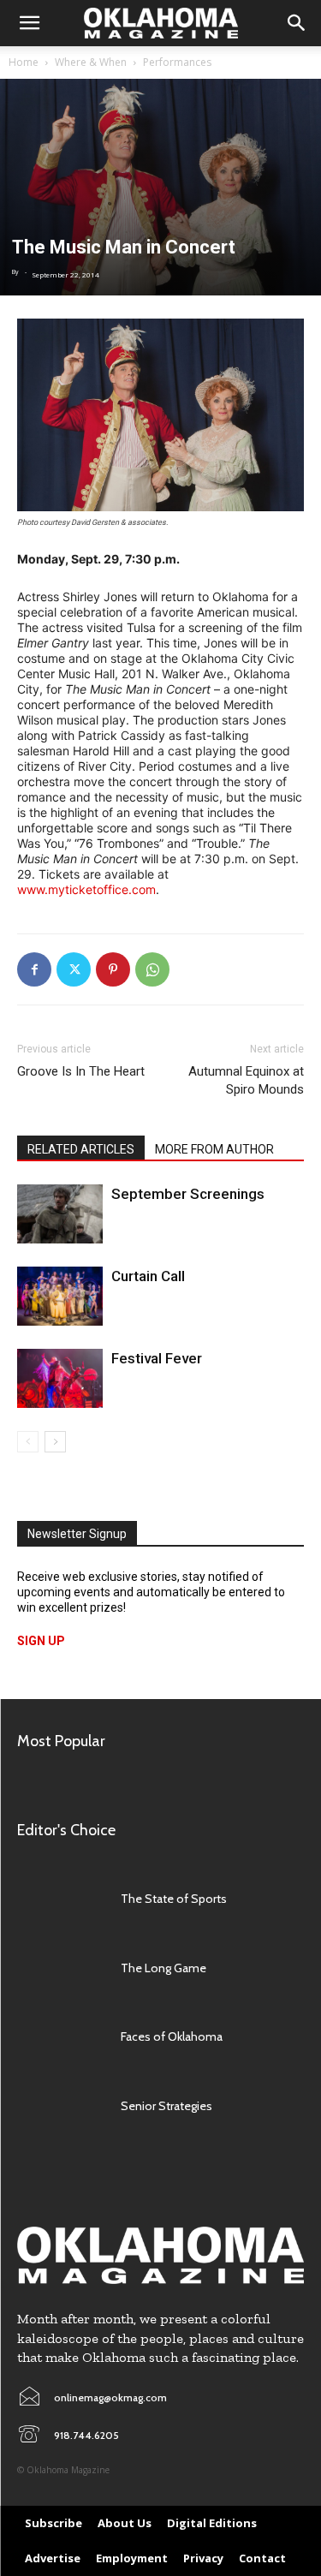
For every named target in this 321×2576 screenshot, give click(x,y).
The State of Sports (174, 1899)
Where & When (91, 62)
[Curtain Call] (60, 1296)
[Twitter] (74, 969)
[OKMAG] (160, 2255)
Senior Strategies (166, 2106)
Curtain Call (148, 1276)
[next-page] (55, 1442)
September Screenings (188, 1194)
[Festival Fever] (60, 1378)
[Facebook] (34, 969)
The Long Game (163, 1968)
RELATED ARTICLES (81, 1149)
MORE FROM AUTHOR (214, 1149)
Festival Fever (157, 1358)
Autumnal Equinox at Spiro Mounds (246, 1080)
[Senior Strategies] (60, 2105)
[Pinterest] (113, 969)
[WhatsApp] (152, 969)
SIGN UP (41, 1641)
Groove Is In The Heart (81, 1071)
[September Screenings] (60, 1214)
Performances (177, 62)
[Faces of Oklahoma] (60, 2036)
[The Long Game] (60, 1968)
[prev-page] (28, 1442)
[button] (29, 23)
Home (24, 62)
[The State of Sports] (60, 1899)
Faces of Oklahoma (172, 2036)
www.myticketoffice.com (86, 889)
